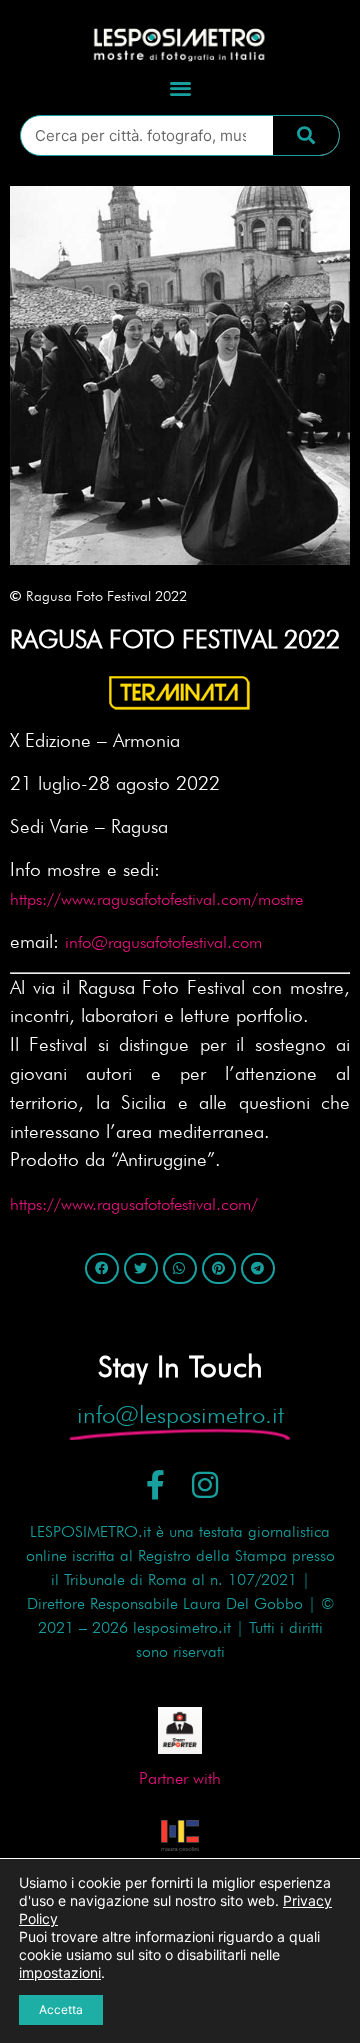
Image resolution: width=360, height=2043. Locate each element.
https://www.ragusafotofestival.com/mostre (156, 899)
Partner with (180, 1778)
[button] (180, 87)
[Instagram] (205, 1485)
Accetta (61, 2009)
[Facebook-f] (156, 1485)
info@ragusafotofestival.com (163, 942)
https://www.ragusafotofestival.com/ (134, 1204)
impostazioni (60, 1972)
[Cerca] (306, 135)
